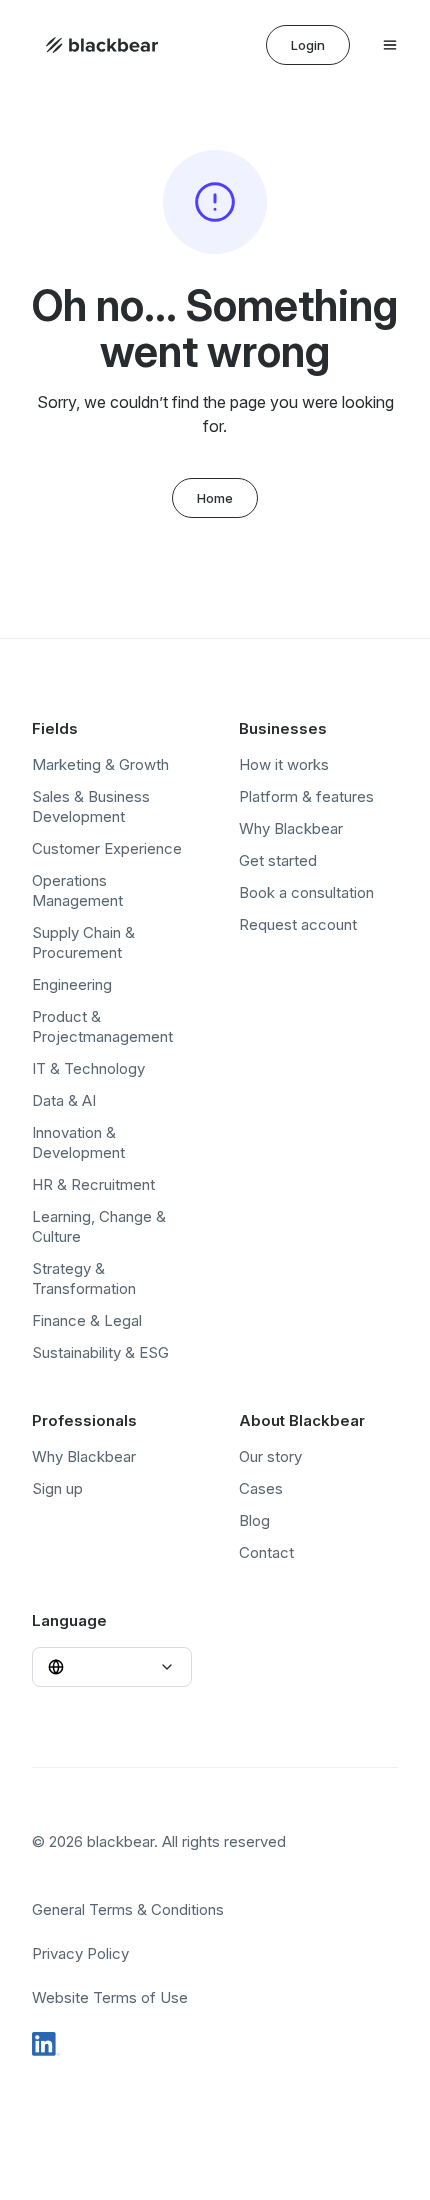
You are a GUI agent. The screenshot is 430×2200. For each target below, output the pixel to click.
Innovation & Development (78, 1142)
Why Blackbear (291, 828)
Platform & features (306, 796)
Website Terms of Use (110, 1997)
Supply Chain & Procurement (83, 942)
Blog (254, 1520)
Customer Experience (107, 848)
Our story (270, 1456)
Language (69, 1620)
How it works (284, 764)
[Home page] (102, 45)
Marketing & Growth (100, 764)
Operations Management (77, 890)
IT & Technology (88, 1068)
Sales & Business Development (91, 806)
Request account (298, 924)
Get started (278, 860)
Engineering (72, 984)
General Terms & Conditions (128, 1909)
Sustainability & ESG (100, 1352)
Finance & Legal (87, 1320)
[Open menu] (390, 45)
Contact (266, 1552)
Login (308, 45)
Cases (261, 1488)
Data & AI (64, 1100)
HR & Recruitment (93, 1184)
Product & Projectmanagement (102, 1026)
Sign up (57, 1488)
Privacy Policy (80, 1953)
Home (215, 498)
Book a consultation (306, 892)
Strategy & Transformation (84, 1278)
